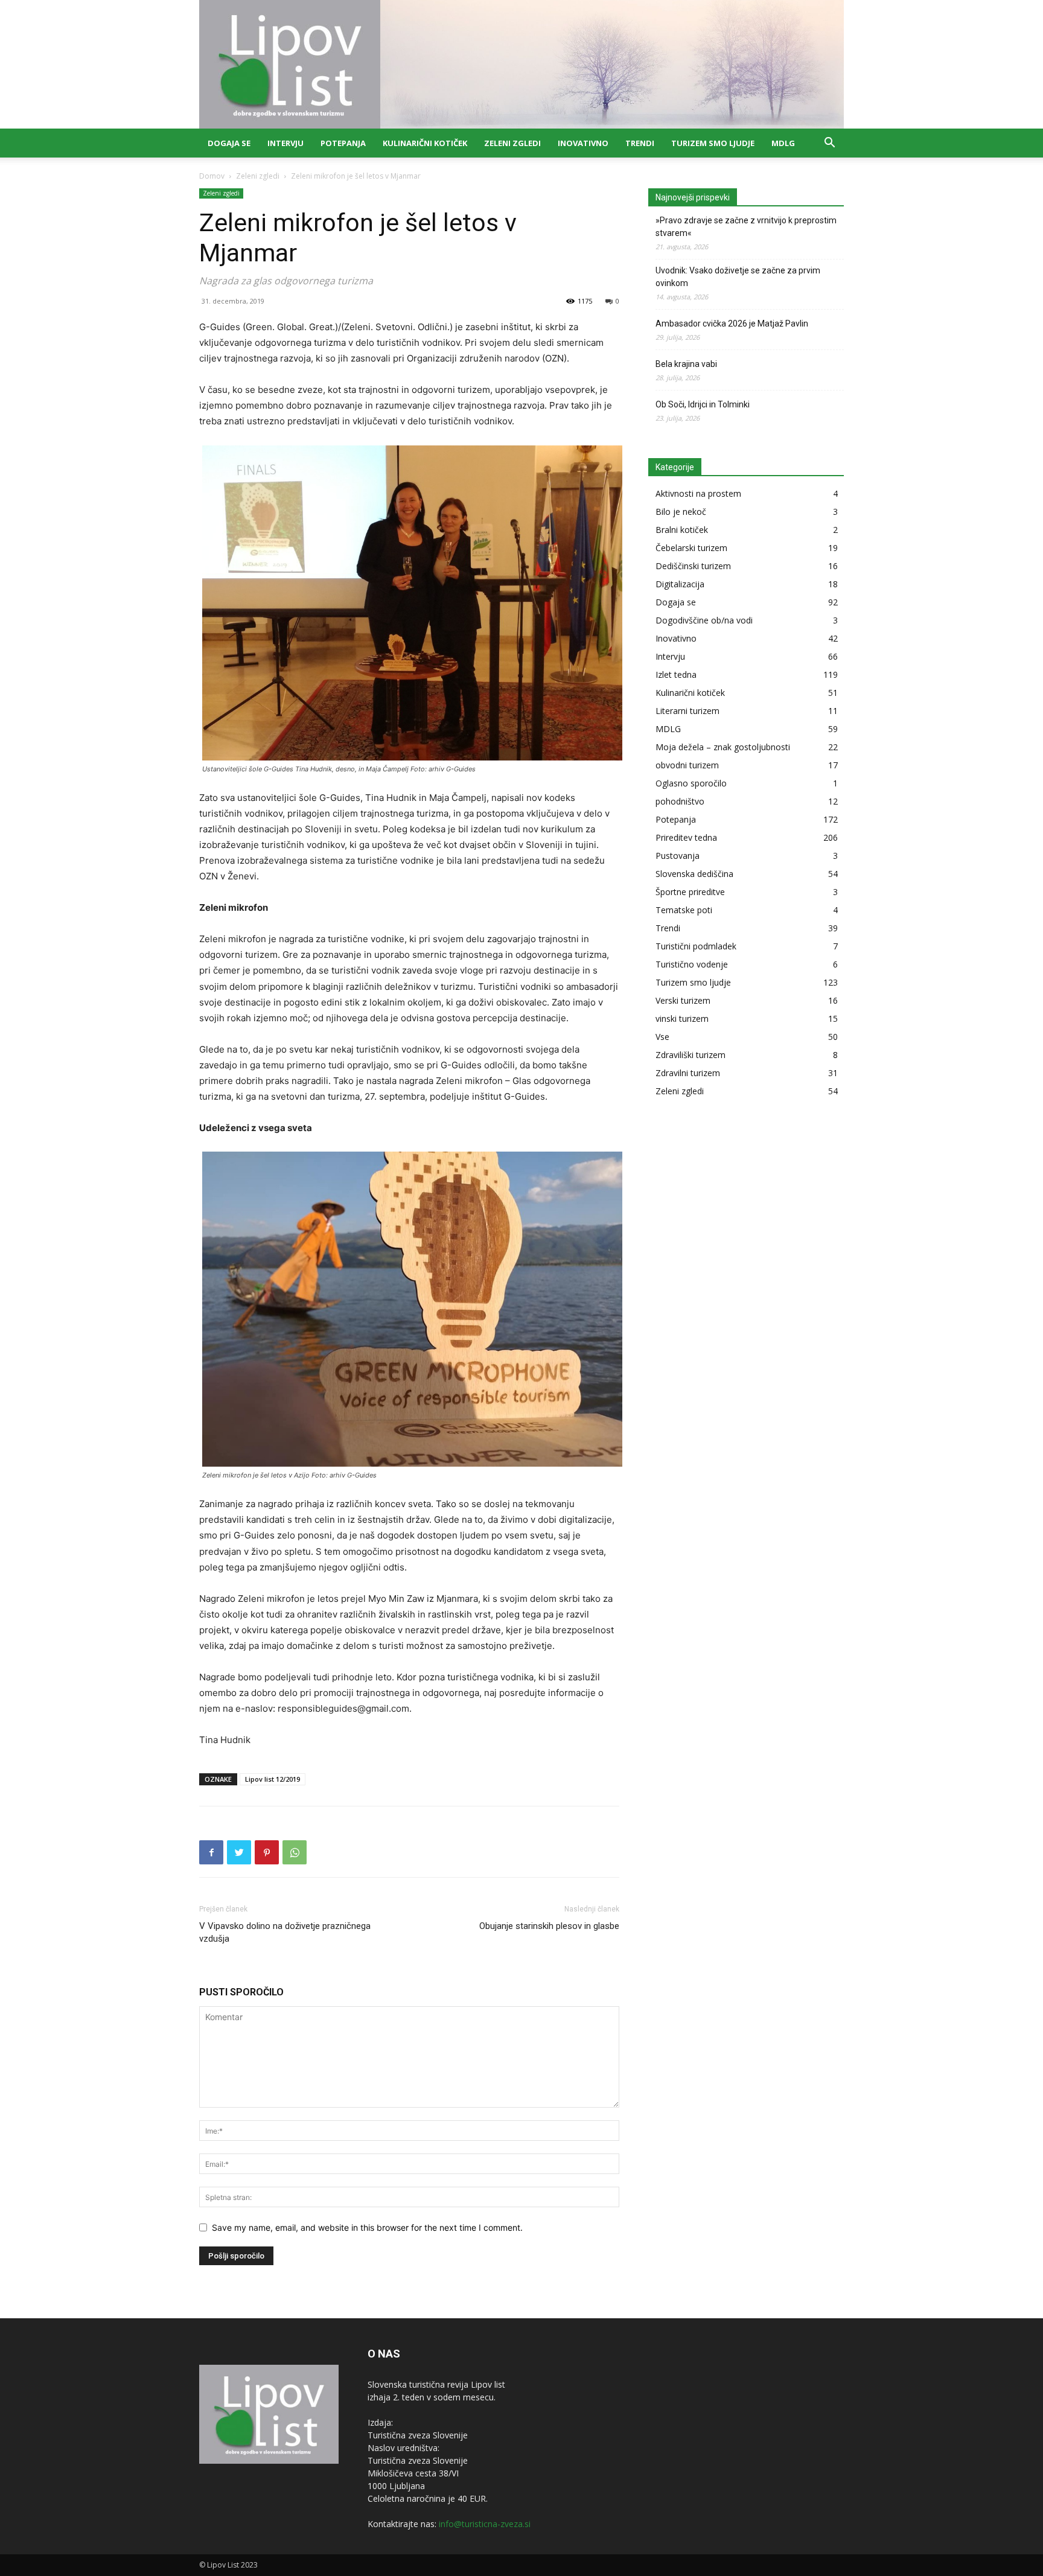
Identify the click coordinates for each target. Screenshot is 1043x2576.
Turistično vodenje (692, 964)
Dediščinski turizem (693, 566)
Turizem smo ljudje (713, 143)
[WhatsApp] (295, 1852)
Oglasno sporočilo (691, 783)
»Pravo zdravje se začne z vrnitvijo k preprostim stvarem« (746, 227)
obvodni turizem (687, 765)
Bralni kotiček (682, 530)
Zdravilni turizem (688, 1073)
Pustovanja (678, 856)
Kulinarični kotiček (425, 143)
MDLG (783, 143)
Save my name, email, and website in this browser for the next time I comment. (367, 2227)
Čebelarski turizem (691, 548)
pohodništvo (680, 801)
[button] (829, 144)
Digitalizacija (680, 584)
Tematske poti (684, 910)
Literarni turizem (687, 711)
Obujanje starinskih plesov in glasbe (549, 1926)
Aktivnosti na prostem (698, 493)
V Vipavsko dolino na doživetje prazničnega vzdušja (285, 1932)
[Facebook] (211, 1852)
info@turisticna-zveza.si (485, 2524)
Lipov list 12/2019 (273, 1779)
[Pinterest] (267, 1852)
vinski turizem (682, 1019)
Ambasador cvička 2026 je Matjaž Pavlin (732, 324)
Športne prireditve (690, 892)
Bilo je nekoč (681, 512)
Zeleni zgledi (512, 143)
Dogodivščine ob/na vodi (704, 620)
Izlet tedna (676, 674)
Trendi (640, 143)
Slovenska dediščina (694, 874)
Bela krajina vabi (686, 364)
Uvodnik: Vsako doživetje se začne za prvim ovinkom (738, 277)
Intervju (285, 143)
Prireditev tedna (686, 837)
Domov (212, 176)
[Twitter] (239, 1852)
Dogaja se (229, 143)
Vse (662, 1037)
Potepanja (343, 143)
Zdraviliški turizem (691, 1055)
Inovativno (583, 143)
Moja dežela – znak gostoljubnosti (723, 747)
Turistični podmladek (696, 946)
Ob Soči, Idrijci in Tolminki (703, 404)
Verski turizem (683, 1000)
